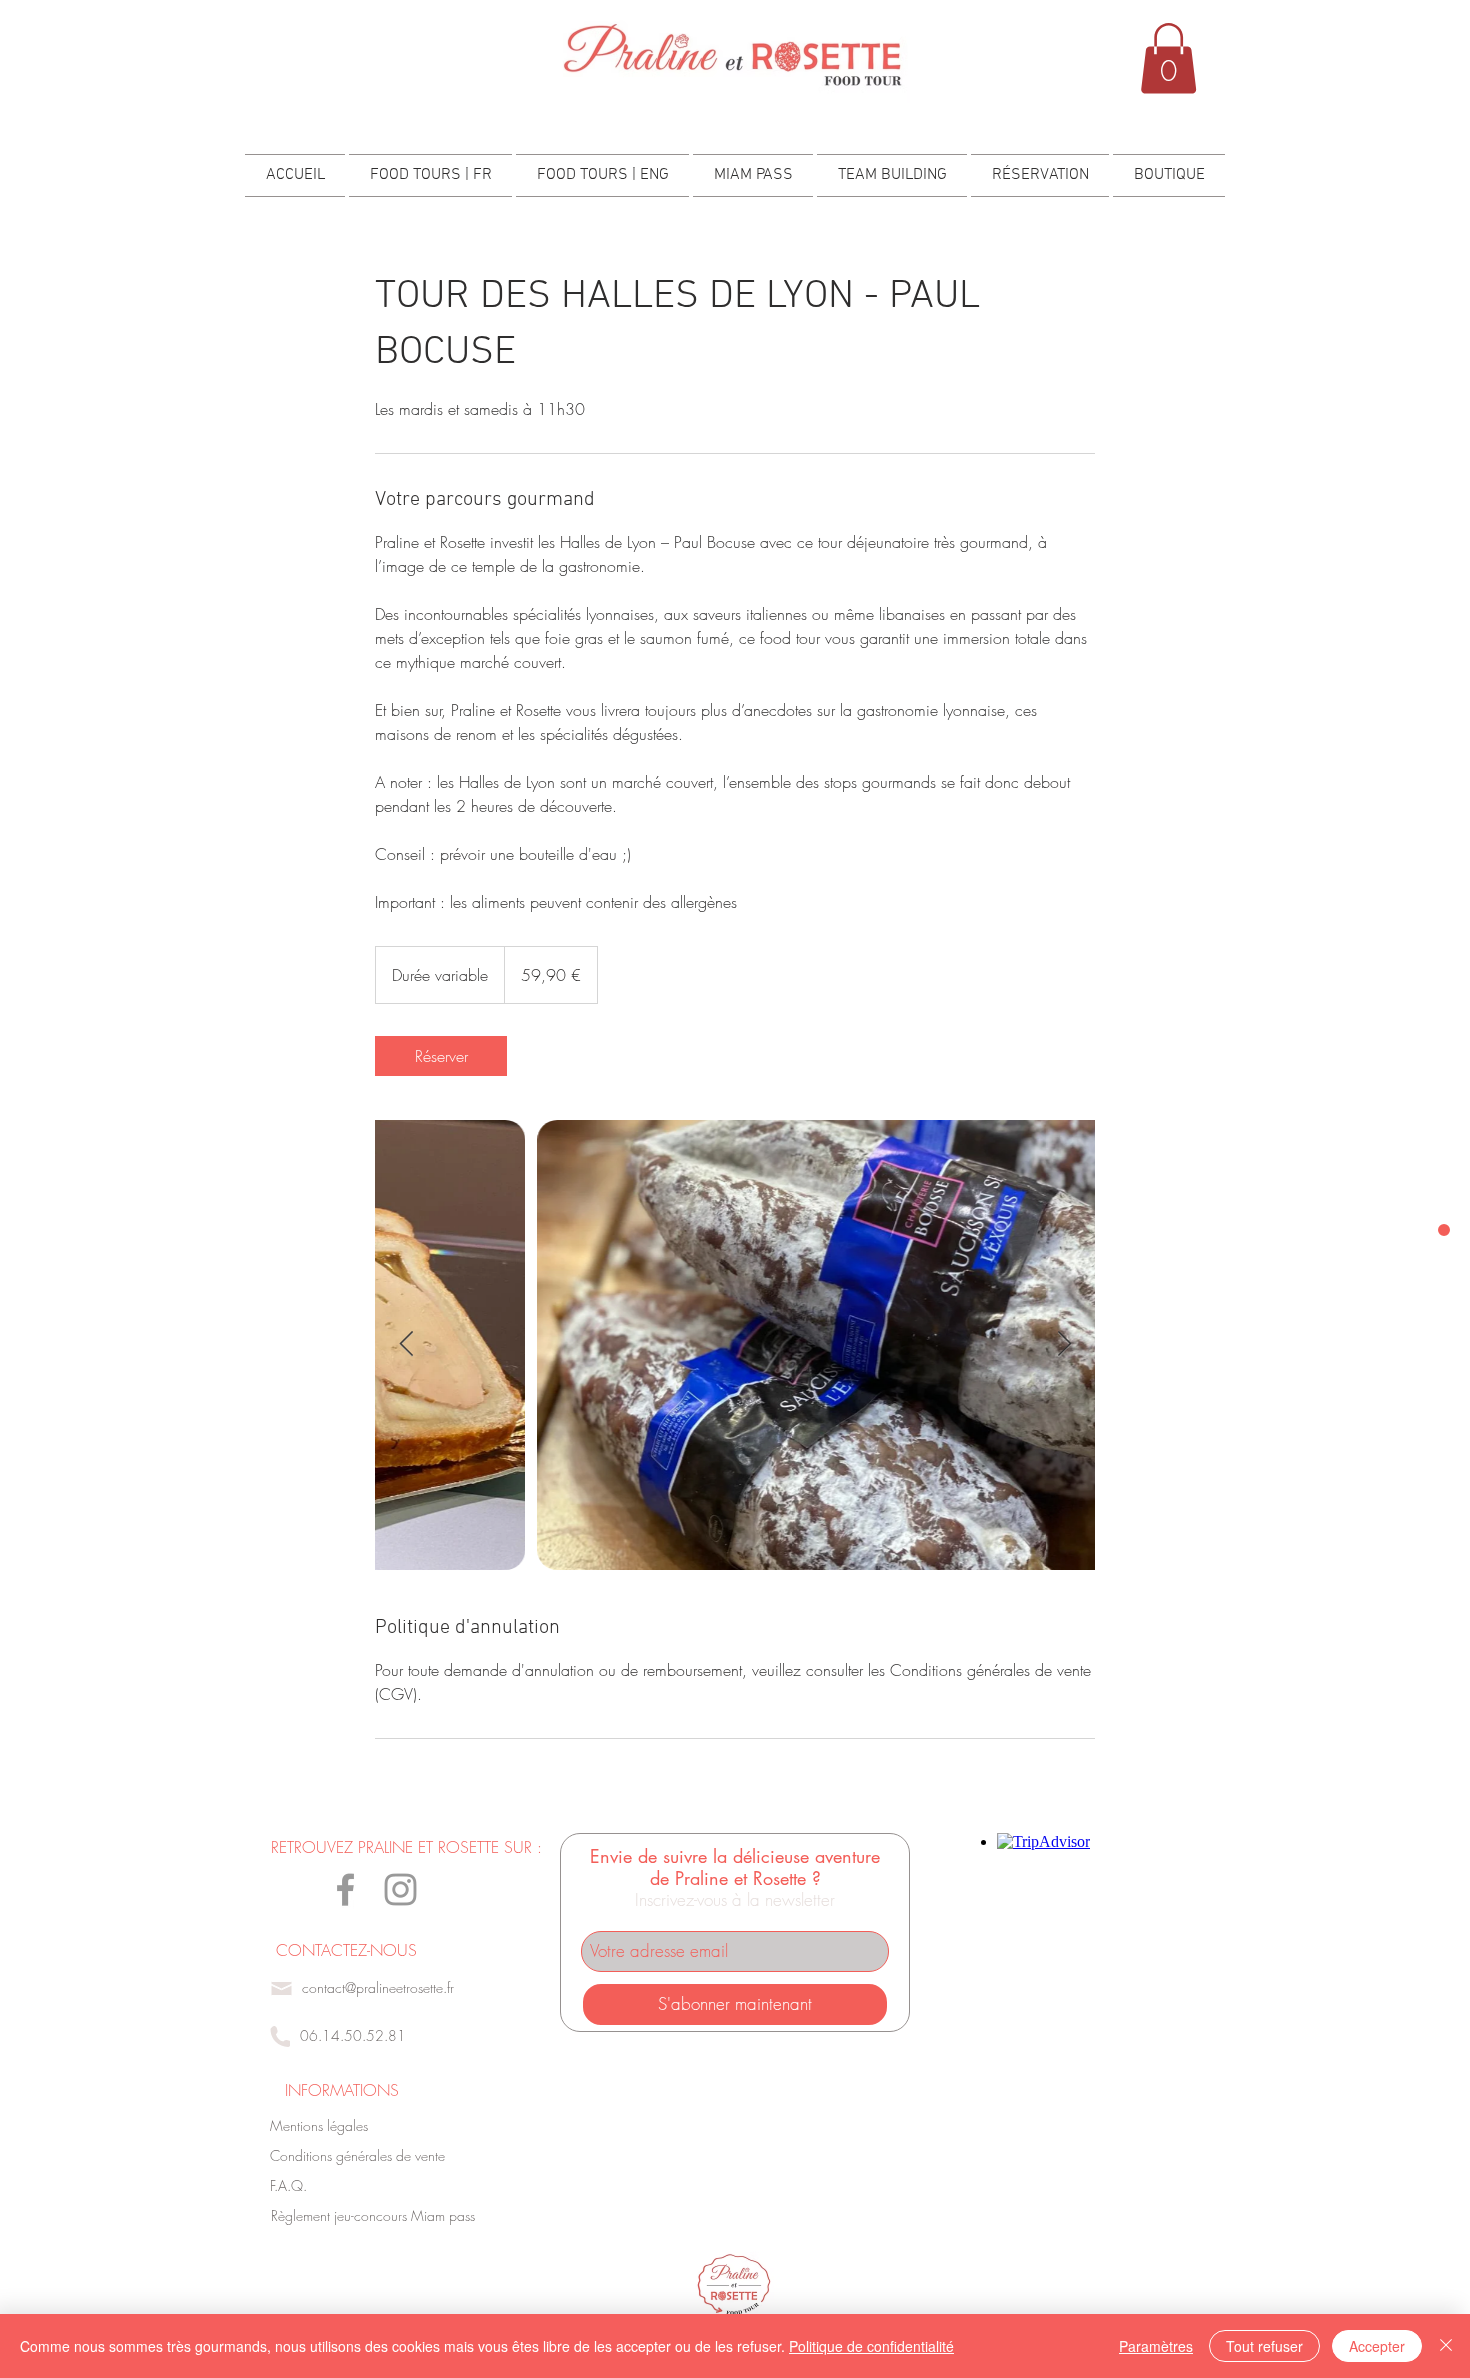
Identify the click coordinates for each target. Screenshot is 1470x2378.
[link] (441, 1056)
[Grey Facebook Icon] (345, 1889)
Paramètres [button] (1156, 2346)
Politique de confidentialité (871, 2346)
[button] (1168, 58)
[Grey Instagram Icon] (400, 1889)
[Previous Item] (406, 1344)
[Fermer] (1446, 2346)
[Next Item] (1064, 1344)
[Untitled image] (735, 1345)
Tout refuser (1264, 2346)
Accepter (1377, 2346)
